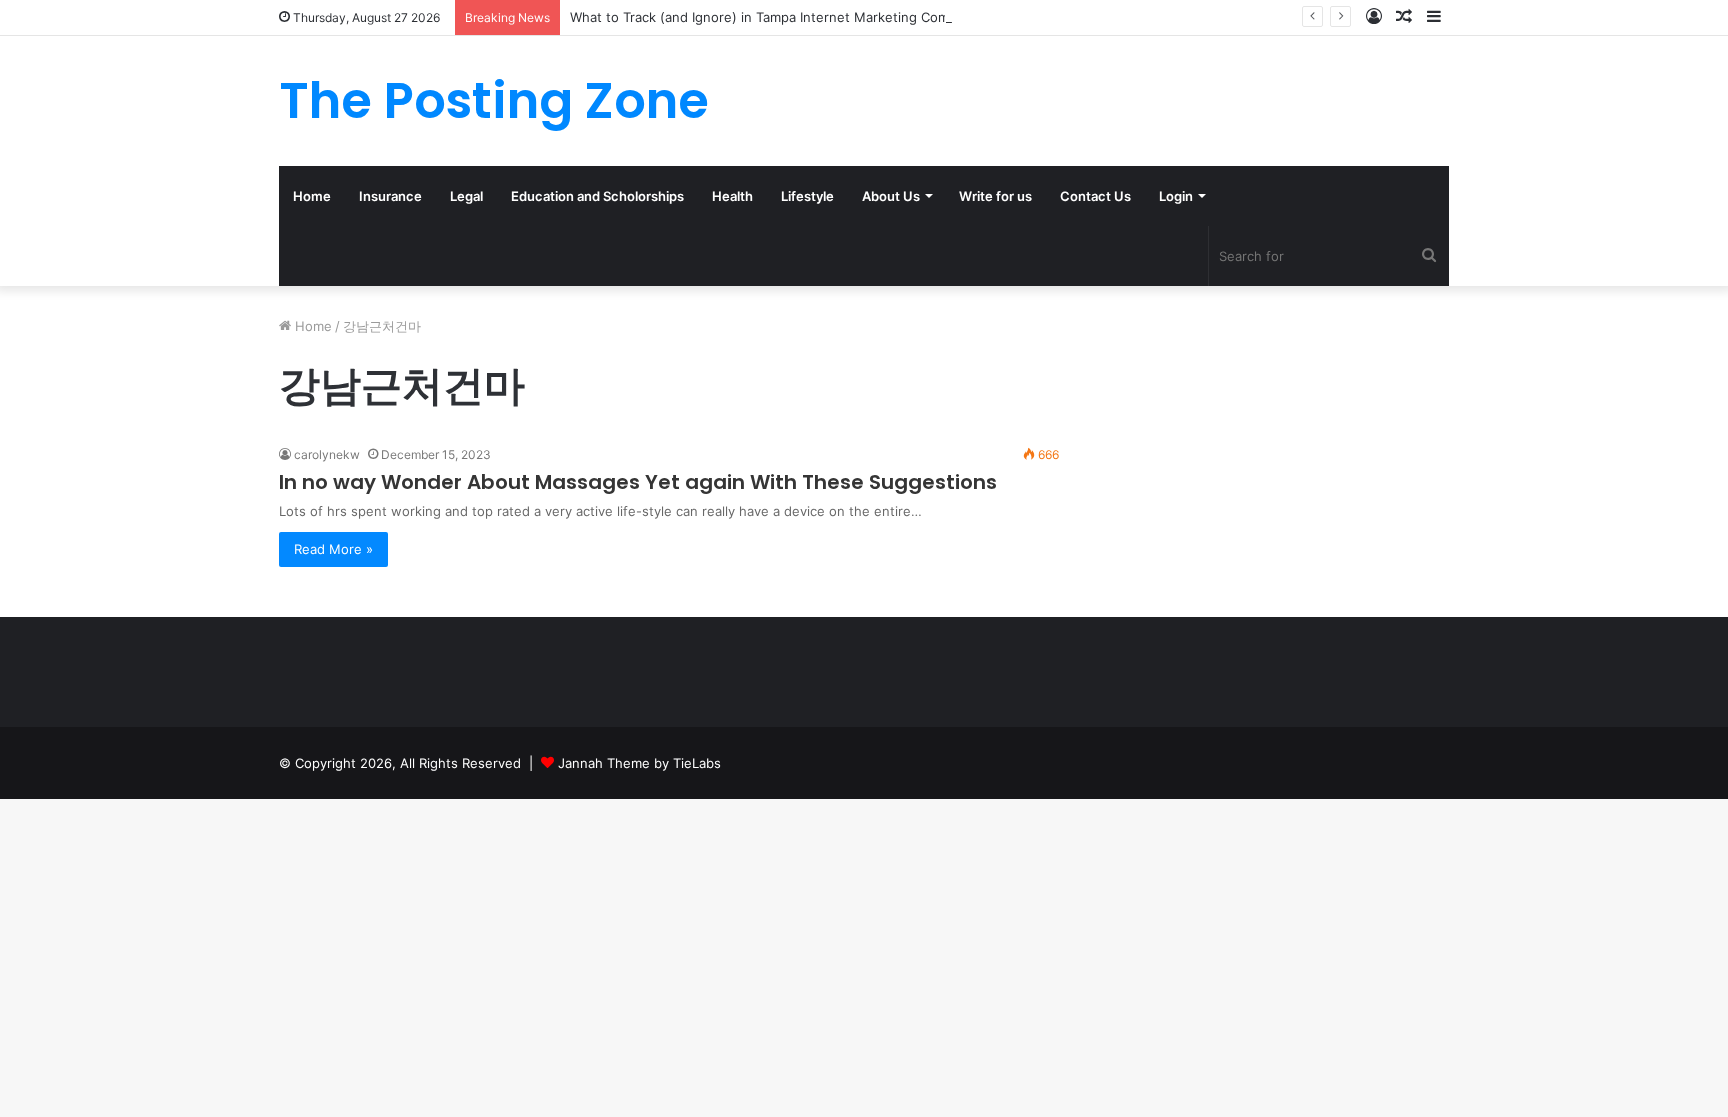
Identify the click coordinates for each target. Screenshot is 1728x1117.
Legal (466, 196)
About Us (891, 196)
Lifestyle (807, 196)
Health (732, 196)
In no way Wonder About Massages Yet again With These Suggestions (638, 482)
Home (312, 196)
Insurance (390, 196)
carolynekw (327, 454)
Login (1176, 196)
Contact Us (1095, 196)
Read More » (333, 549)
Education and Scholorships (597, 196)
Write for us (995, 196)
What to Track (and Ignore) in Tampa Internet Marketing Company (774, 17)
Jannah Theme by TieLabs (639, 763)
